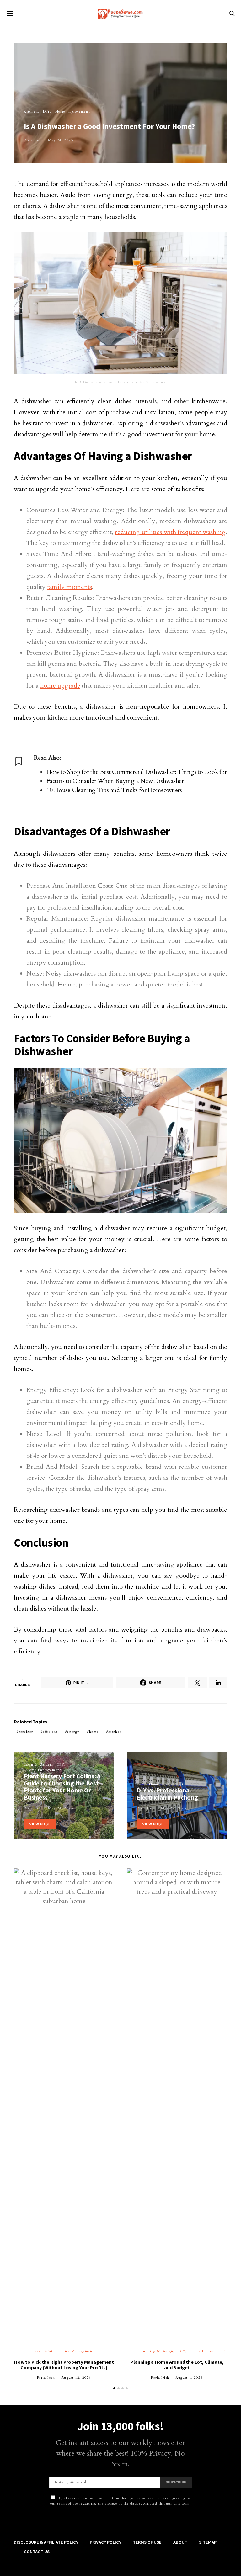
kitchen (115, 1732)
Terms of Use (147, 2542)
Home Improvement (73, 111)
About (180, 2542)
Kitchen (31, 111)
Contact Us (37, 2552)
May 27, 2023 (173, 1808)
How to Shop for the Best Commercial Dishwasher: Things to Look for (137, 772)
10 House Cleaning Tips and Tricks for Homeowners (114, 790)
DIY (46, 111)
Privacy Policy (105, 2542)
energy (73, 1732)
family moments (70, 587)
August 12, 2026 (76, 2378)
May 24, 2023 (60, 140)
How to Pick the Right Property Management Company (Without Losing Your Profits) (64, 2365)
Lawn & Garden (38, 1765)
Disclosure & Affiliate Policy (46, 2542)
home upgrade (60, 686)
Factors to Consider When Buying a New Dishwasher (115, 781)
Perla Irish (33, 140)
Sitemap (208, 2542)
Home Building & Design (151, 2351)
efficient (50, 1732)
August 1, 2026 (189, 2378)
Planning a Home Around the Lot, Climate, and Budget (177, 2365)
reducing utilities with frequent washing (170, 532)
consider (26, 1732)
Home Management (77, 2351)
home (94, 1732)
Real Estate (44, 2351)
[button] (114, 2388)
